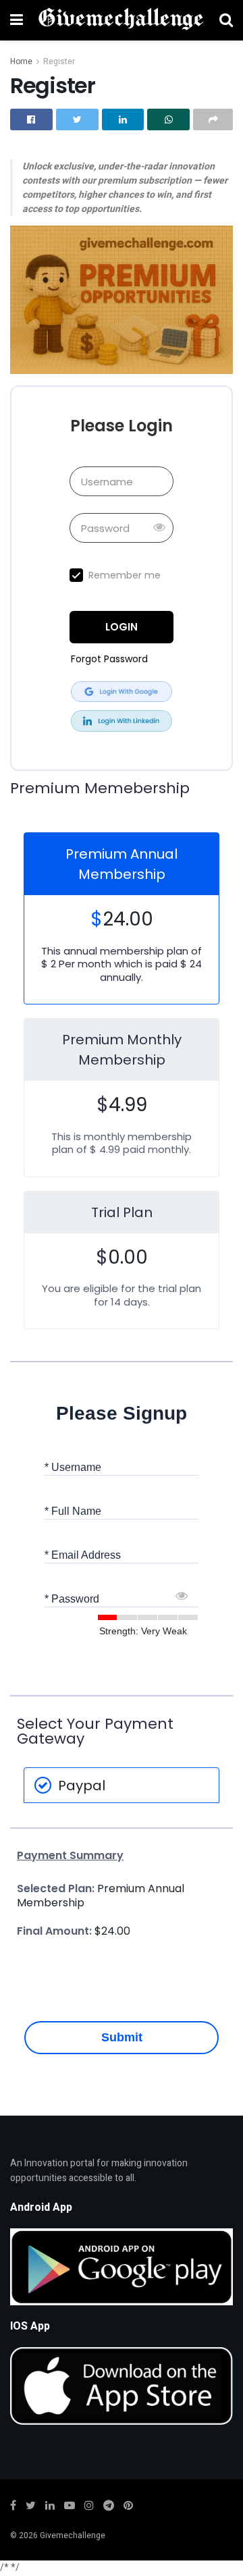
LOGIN (122, 627)
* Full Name (73, 1511)
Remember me (125, 575)
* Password (72, 1599)
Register (59, 61)
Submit (122, 2037)
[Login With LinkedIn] (122, 721)
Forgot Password (109, 659)
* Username (73, 1467)
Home (21, 61)
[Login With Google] (122, 692)
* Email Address (83, 1555)
